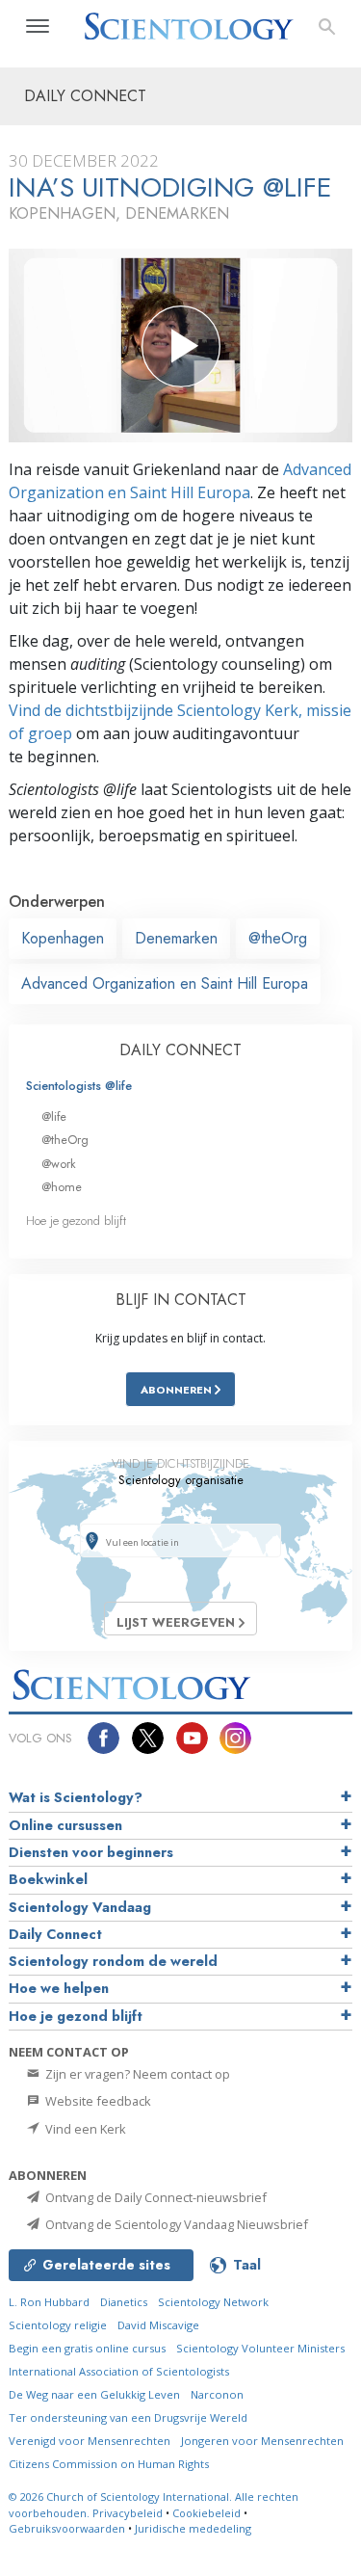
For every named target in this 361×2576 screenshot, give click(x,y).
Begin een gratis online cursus (87, 2348)
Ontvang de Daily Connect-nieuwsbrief (155, 2197)
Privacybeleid (128, 2513)
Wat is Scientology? (76, 1797)
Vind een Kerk (84, 2129)
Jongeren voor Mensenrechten (262, 2441)
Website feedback (97, 2101)
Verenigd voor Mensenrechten (90, 2441)
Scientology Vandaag (80, 1907)
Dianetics (124, 2302)
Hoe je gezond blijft (76, 1221)
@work (59, 1164)
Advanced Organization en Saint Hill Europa (165, 983)
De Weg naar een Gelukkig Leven (94, 2394)
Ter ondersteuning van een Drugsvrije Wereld (128, 2417)
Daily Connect (55, 1934)
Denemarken (176, 938)
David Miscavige (158, 2325)
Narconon (217, 2394)
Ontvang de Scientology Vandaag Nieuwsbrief (175, 2224)
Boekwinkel (48, 1879)
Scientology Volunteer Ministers (260, 2348)
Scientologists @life (79, 1086)
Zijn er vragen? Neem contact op (136, 2074)
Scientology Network (213, 2302)
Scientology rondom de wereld (113, 1961)
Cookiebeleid (206, 2513)
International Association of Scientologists (119, 2371)
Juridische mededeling (193, 2528)
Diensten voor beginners (91, 1852)
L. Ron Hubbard (49, 2302)
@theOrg (278, 938)
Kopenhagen (63, 938)
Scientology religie (58, 2325)
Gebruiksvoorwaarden (67, 2528)
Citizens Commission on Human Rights (109, 2464)
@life (54, 1116)
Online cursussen (65, 1825)
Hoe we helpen (59, 1988)
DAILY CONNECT (180, 1050)
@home (62, 1187)
